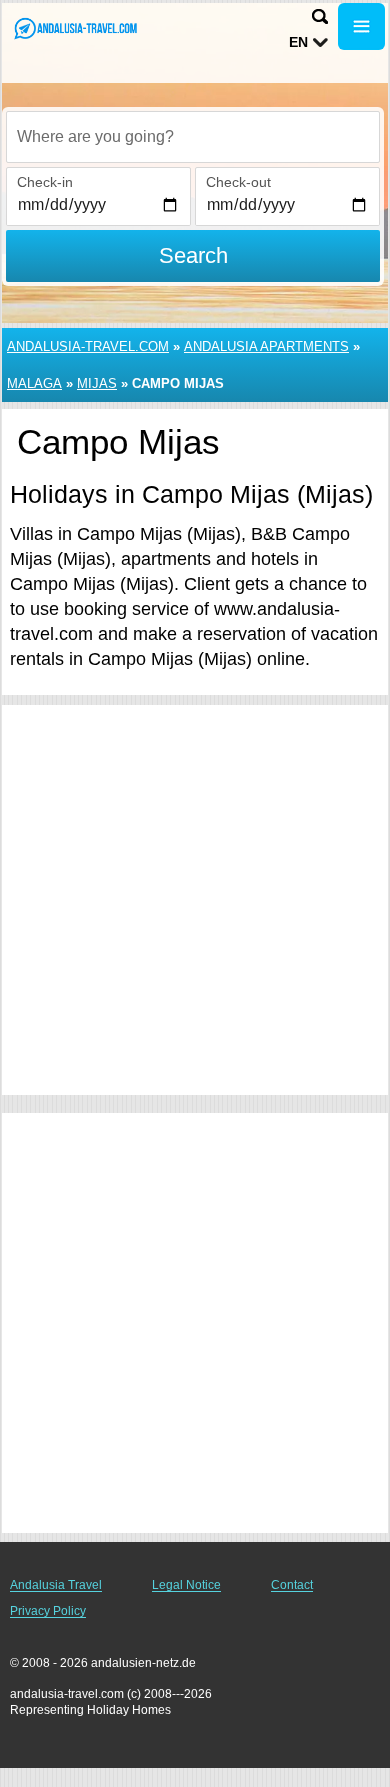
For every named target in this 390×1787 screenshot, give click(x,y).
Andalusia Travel (56, 1585)
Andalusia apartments (266, 346)
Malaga (34, 383)
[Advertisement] (195, 900)
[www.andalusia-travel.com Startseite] (75, 28)
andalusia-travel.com (88, 346)
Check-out (238, 182)
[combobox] (193, 137)
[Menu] (361, 26)
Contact (292, 1585)
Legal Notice (186, 1585)
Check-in (45, 182)
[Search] (320, 16)
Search (193, 255)
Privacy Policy (48, 1611)
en (298, 42)
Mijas (97, 383)
